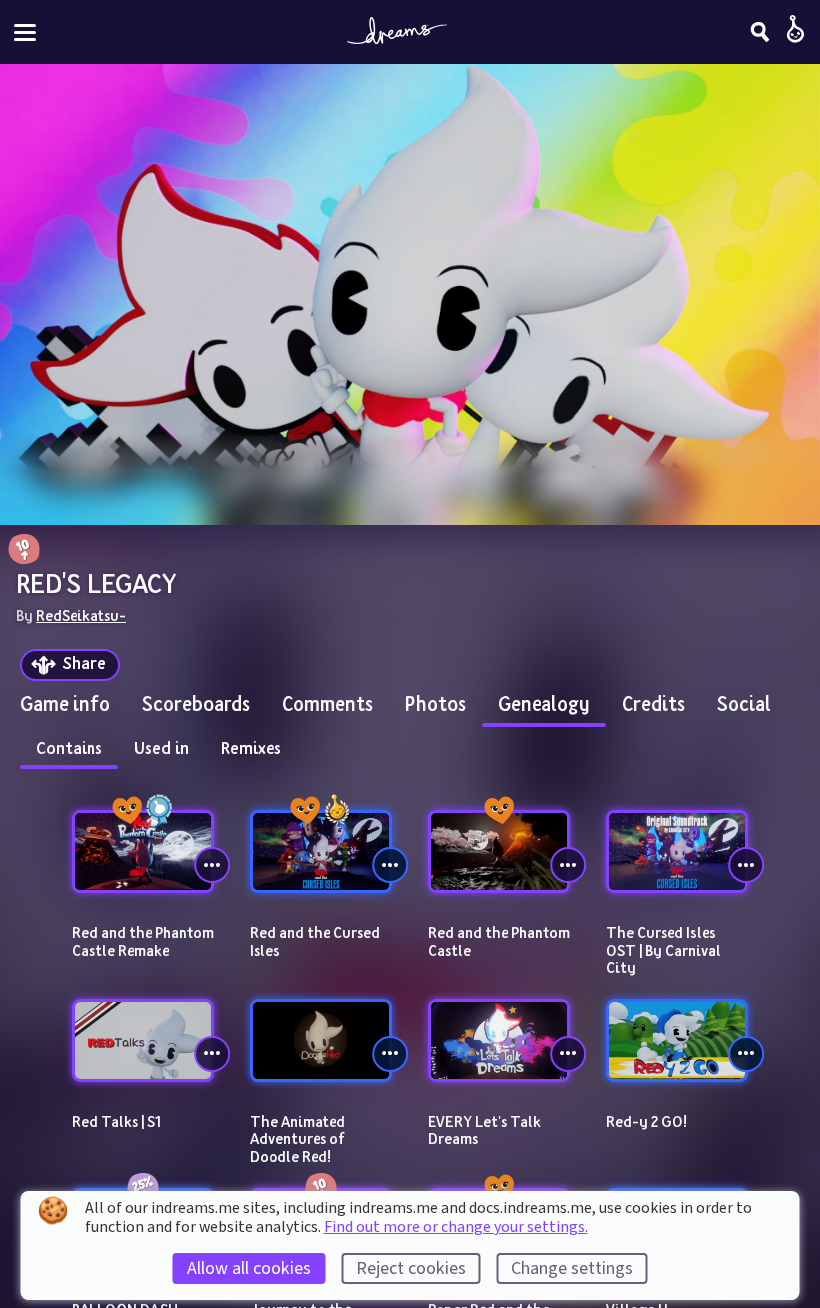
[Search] (760, 32)
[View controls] (212, 865)
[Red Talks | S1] (143, 1040)
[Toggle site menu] (25, 32)
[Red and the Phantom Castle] (499, 851)
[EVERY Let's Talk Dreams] (499, 1040)
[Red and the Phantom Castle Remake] (143, 851)
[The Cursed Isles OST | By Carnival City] (677, 851)
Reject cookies (411, 1268)
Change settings (572, 1268)
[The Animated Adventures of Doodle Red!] (321, 1040)
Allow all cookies (249, 1268)
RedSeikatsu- (81, 615)
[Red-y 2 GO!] (677, 1040)
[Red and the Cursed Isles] (321, 851)
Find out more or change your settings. (456, 1227)
